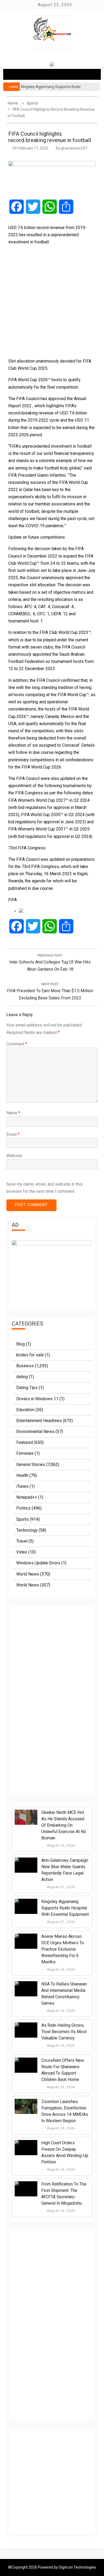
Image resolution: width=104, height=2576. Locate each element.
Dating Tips (27, 1388)
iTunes (22, 1486)
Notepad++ (27, 1497)
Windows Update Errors (38, 1563)
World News (28, 1574)
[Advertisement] (52, 301)
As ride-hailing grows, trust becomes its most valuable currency (64, 2032)
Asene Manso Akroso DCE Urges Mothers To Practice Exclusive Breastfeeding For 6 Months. (63, 1949)
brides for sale (30, 1355)
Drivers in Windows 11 (37, 1399)
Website (14, 1156)
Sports (23, 1519)
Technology (27, 1530)
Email (13, 1134)
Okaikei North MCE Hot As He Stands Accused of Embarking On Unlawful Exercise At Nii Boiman (64, 1825)
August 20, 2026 (61, 1970)
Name (13, 1113)
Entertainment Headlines (39, 1421)
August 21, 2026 (61, 1887)
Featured (25, 1442)
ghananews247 (74, 148)
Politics (23, 1508)
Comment (17, 1044)
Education (25, 1410)
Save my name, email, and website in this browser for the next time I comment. (45, 1188)
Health (22, 1475)
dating (22, 1377)
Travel (22, 1541)
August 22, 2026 (61, 1846)
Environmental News (35, 1432)
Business (25, 1366)
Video (22, 1552)
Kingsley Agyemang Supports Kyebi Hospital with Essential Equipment (65, 1908)
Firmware (25, 1453)
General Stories (31, 1464)
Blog (21, 1344)
